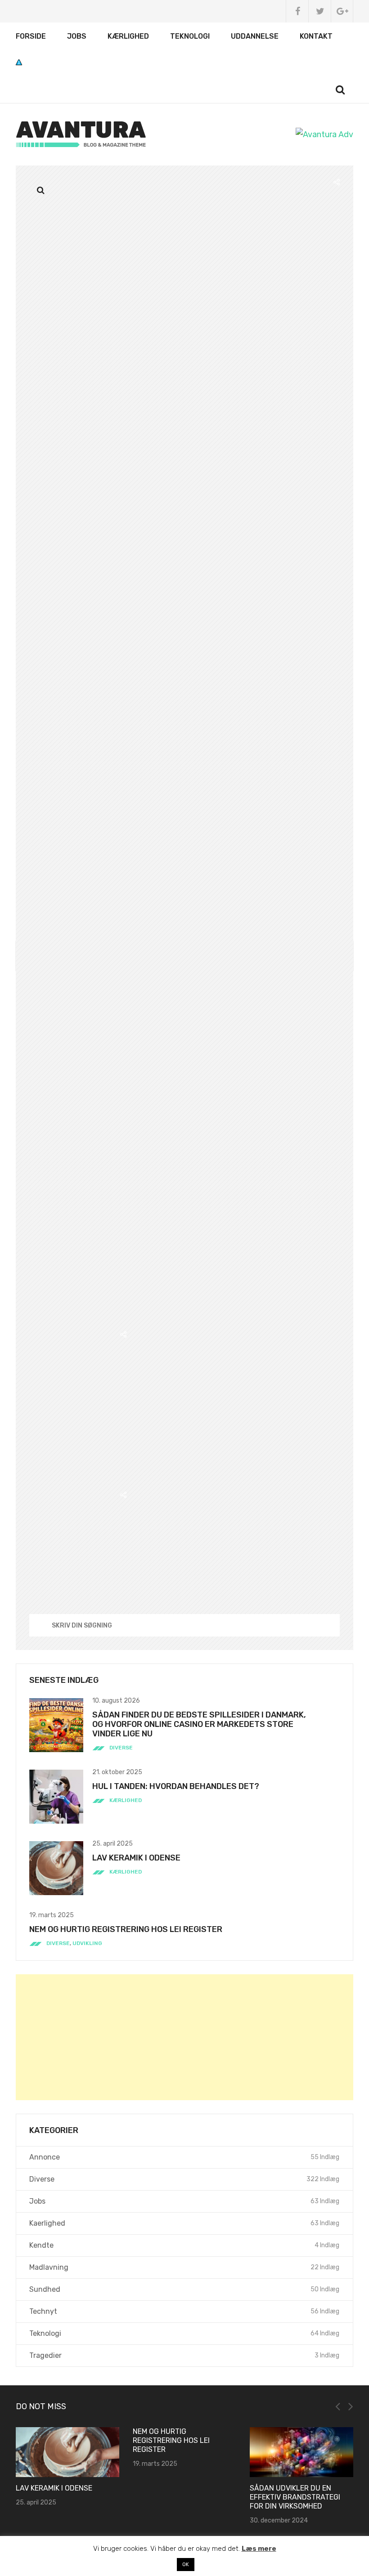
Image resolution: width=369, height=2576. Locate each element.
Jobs (77, 36)
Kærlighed (128, 36)
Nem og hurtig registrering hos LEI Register (126, 1929)
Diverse (121, 1748)
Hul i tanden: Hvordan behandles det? (176, 1786)
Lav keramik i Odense (136, 1858)
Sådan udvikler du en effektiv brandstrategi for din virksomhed (213, 2497)
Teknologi (190, 36)
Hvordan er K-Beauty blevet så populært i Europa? (325, 2440)
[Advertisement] (184, 2037)
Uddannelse (255, 36)
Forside (31, 36)
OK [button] (186, 2565)
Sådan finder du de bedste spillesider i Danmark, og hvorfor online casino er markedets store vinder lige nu (199, 1724)
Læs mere (259, 2549)
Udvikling (87, 1943)
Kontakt (316, 36)
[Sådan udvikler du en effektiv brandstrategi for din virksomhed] (219, 2452)
